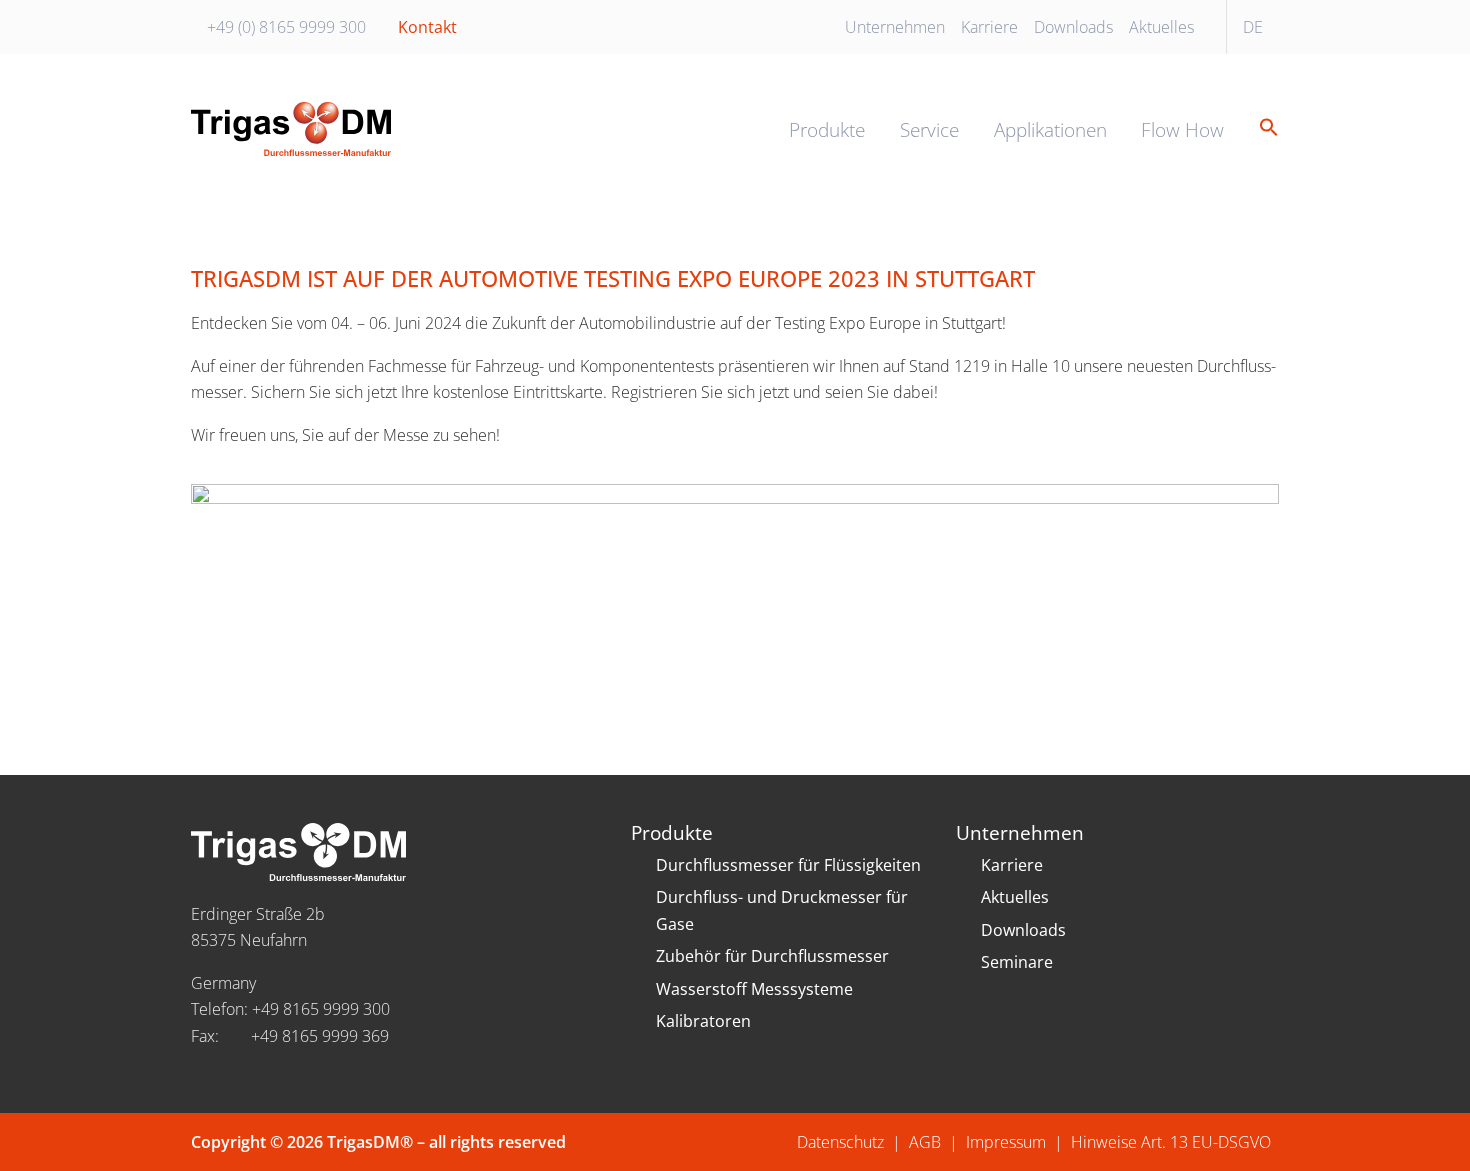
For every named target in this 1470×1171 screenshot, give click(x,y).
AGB (925, 1142)
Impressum (1006, 1142)
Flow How (1182, 129)
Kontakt (427, 27)
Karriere (989, 27)
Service (929, 129)
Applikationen (1050, 129)
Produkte (827, 129)
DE (1253, 27)
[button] (1261, 128)
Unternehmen (895, 27)
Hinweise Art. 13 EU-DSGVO (1171, 1142)
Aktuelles (1161, 27)
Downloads (1073, 27)
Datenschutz (840, 1142)
